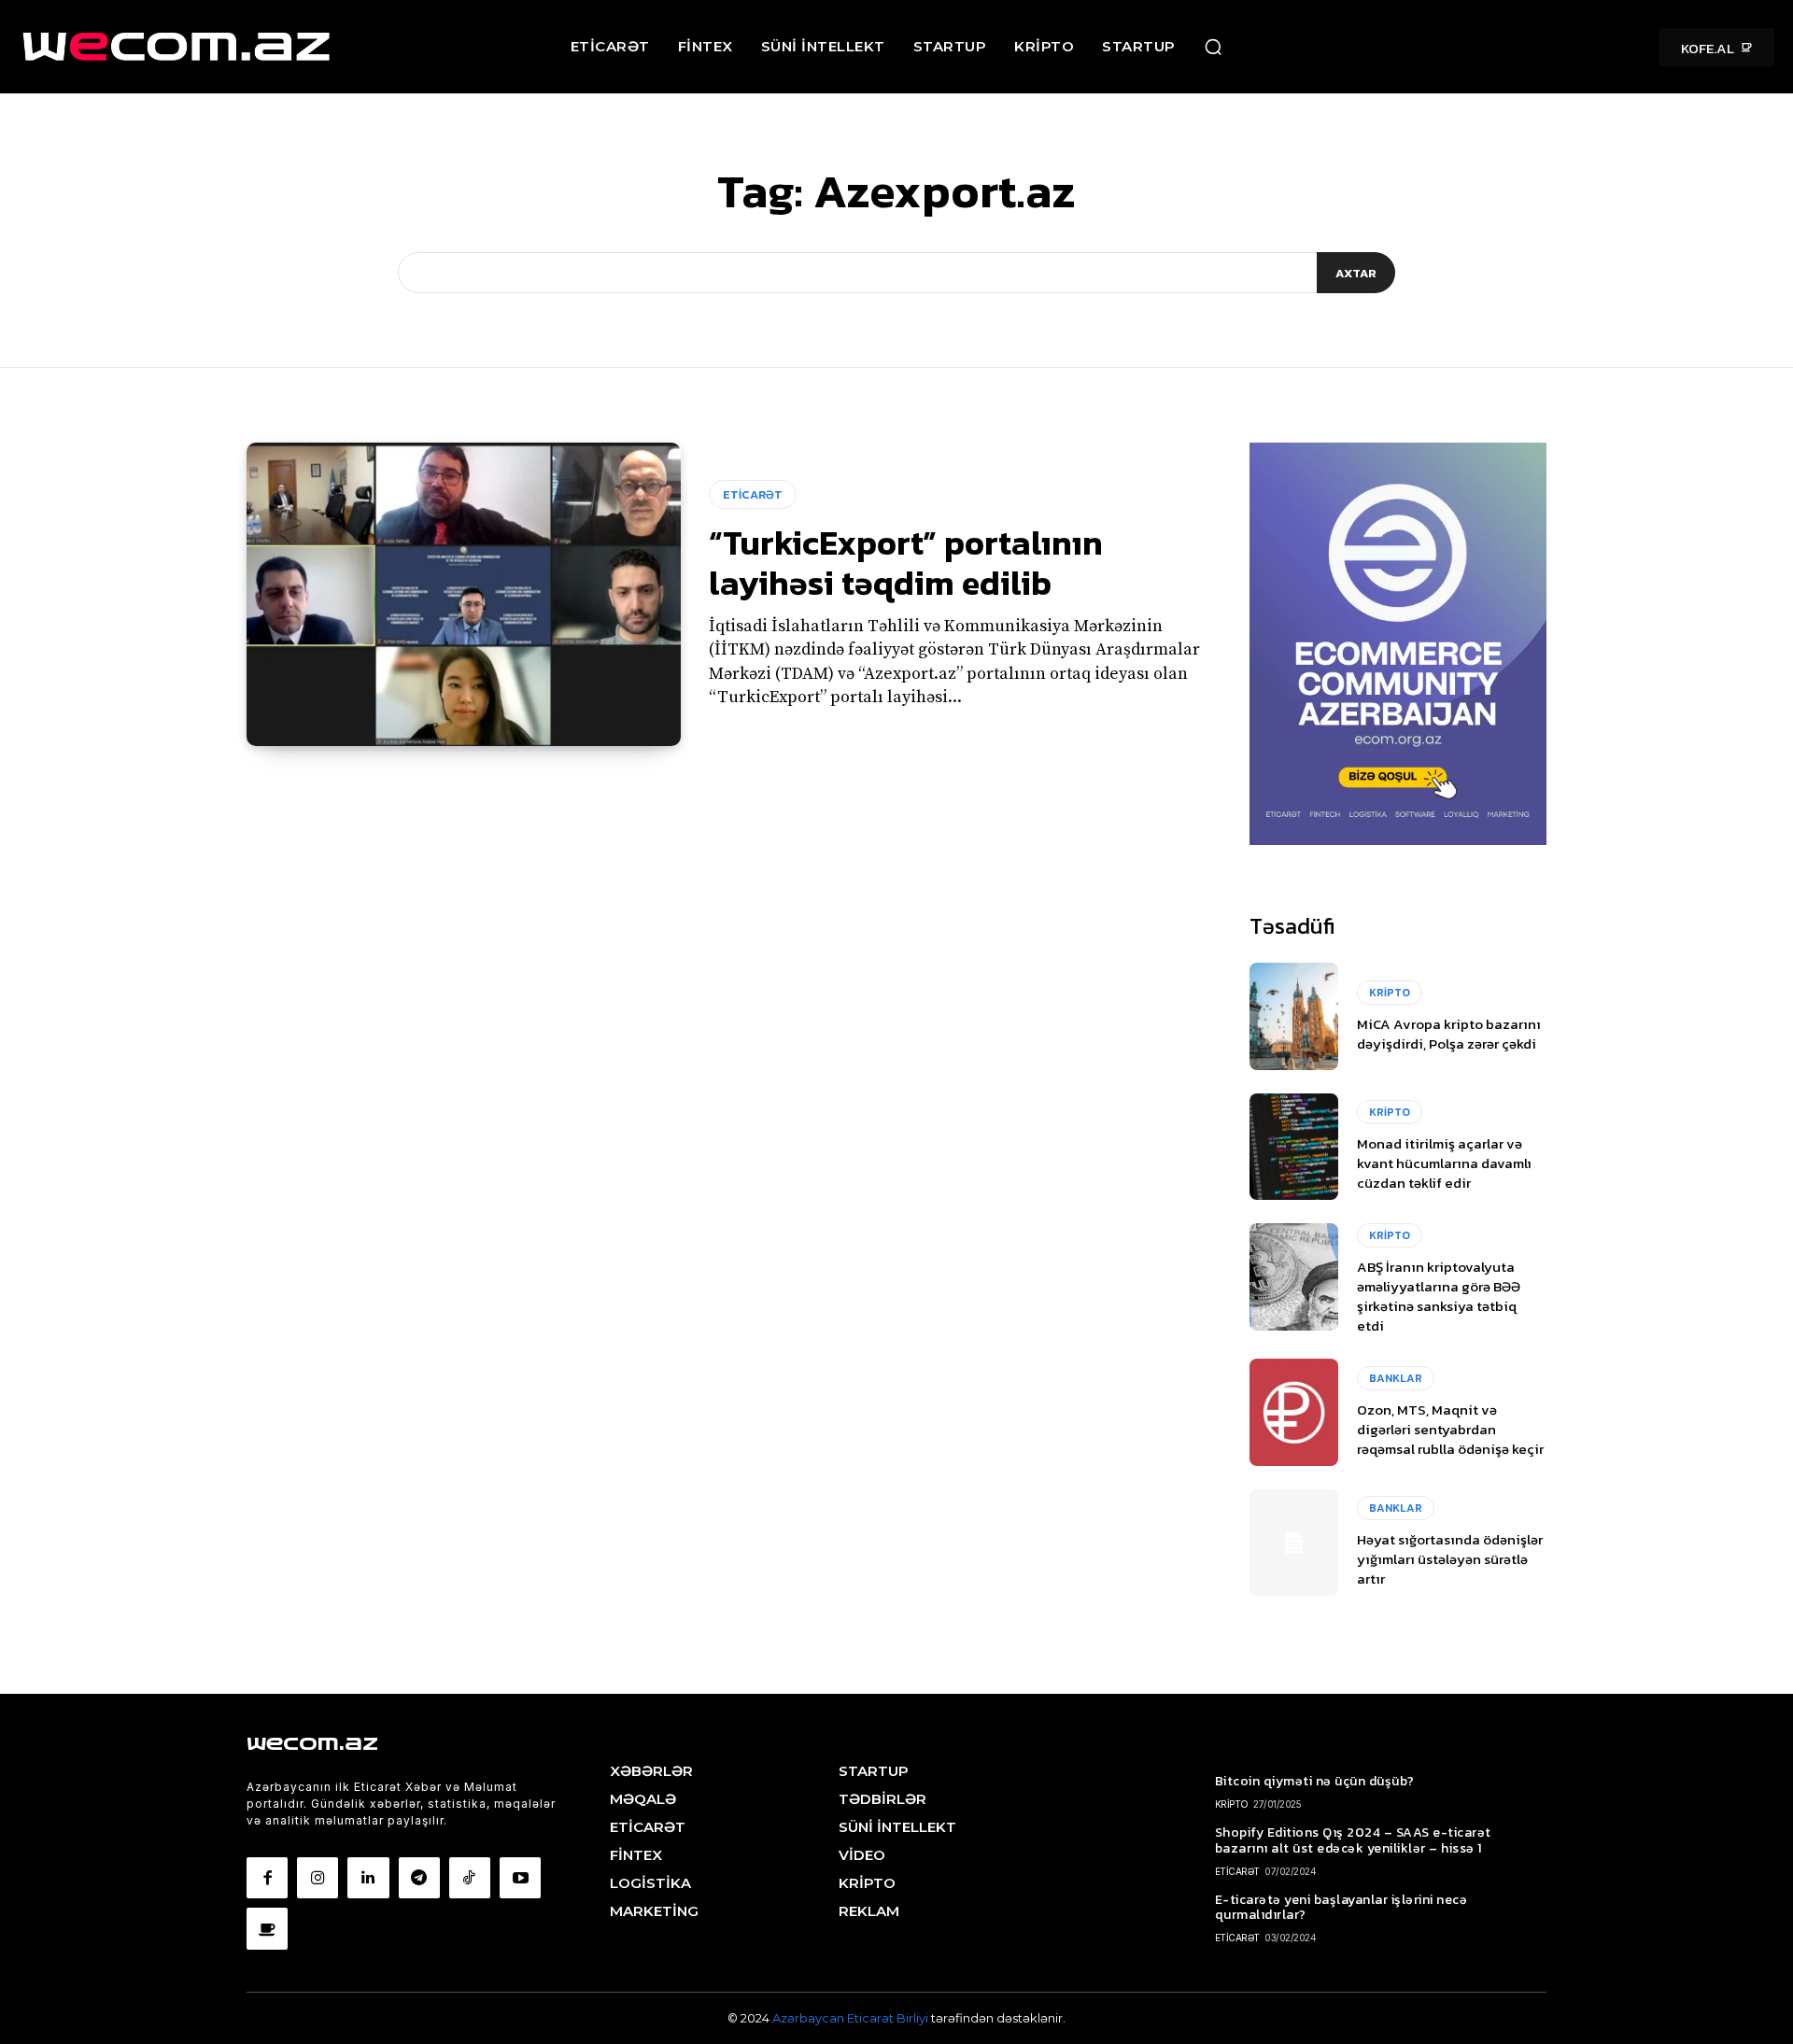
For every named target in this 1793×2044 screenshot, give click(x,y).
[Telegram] (419, 1878)
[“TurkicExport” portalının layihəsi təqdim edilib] (464, 595)
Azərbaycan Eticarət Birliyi (852, 2018)
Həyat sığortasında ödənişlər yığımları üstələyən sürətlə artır (1450, 1559)
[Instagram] (318, 1878)
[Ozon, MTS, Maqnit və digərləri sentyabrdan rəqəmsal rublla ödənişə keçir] (1294, 1412)
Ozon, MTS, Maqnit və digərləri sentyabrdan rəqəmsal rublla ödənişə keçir (1450, 1429)
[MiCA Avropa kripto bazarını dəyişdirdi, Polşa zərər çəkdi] (1294, 1016)
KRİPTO (1390, 993)
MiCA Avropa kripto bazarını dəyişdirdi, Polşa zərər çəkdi (1449, 1034)
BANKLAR (1396, 1378)
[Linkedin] (368, 1878)
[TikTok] (470, 1878)
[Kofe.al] (267, 1928)
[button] (1213, 47)
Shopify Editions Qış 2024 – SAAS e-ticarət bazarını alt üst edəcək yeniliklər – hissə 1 (1353, 1840)
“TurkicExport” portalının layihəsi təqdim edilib (906, 563)
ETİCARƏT (753, 494)
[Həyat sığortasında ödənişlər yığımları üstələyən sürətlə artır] (1294, 1543)
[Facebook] (267, 1878)
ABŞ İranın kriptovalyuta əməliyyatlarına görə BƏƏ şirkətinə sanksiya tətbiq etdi (1439, 1296)
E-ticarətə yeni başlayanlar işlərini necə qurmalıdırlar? (1341, 1908)
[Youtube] (520, 1878)
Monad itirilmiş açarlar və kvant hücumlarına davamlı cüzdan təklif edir (1444, 1163)
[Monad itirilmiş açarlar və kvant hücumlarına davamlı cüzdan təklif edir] (1294, 1147)
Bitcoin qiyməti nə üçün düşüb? (1315, 1781)
